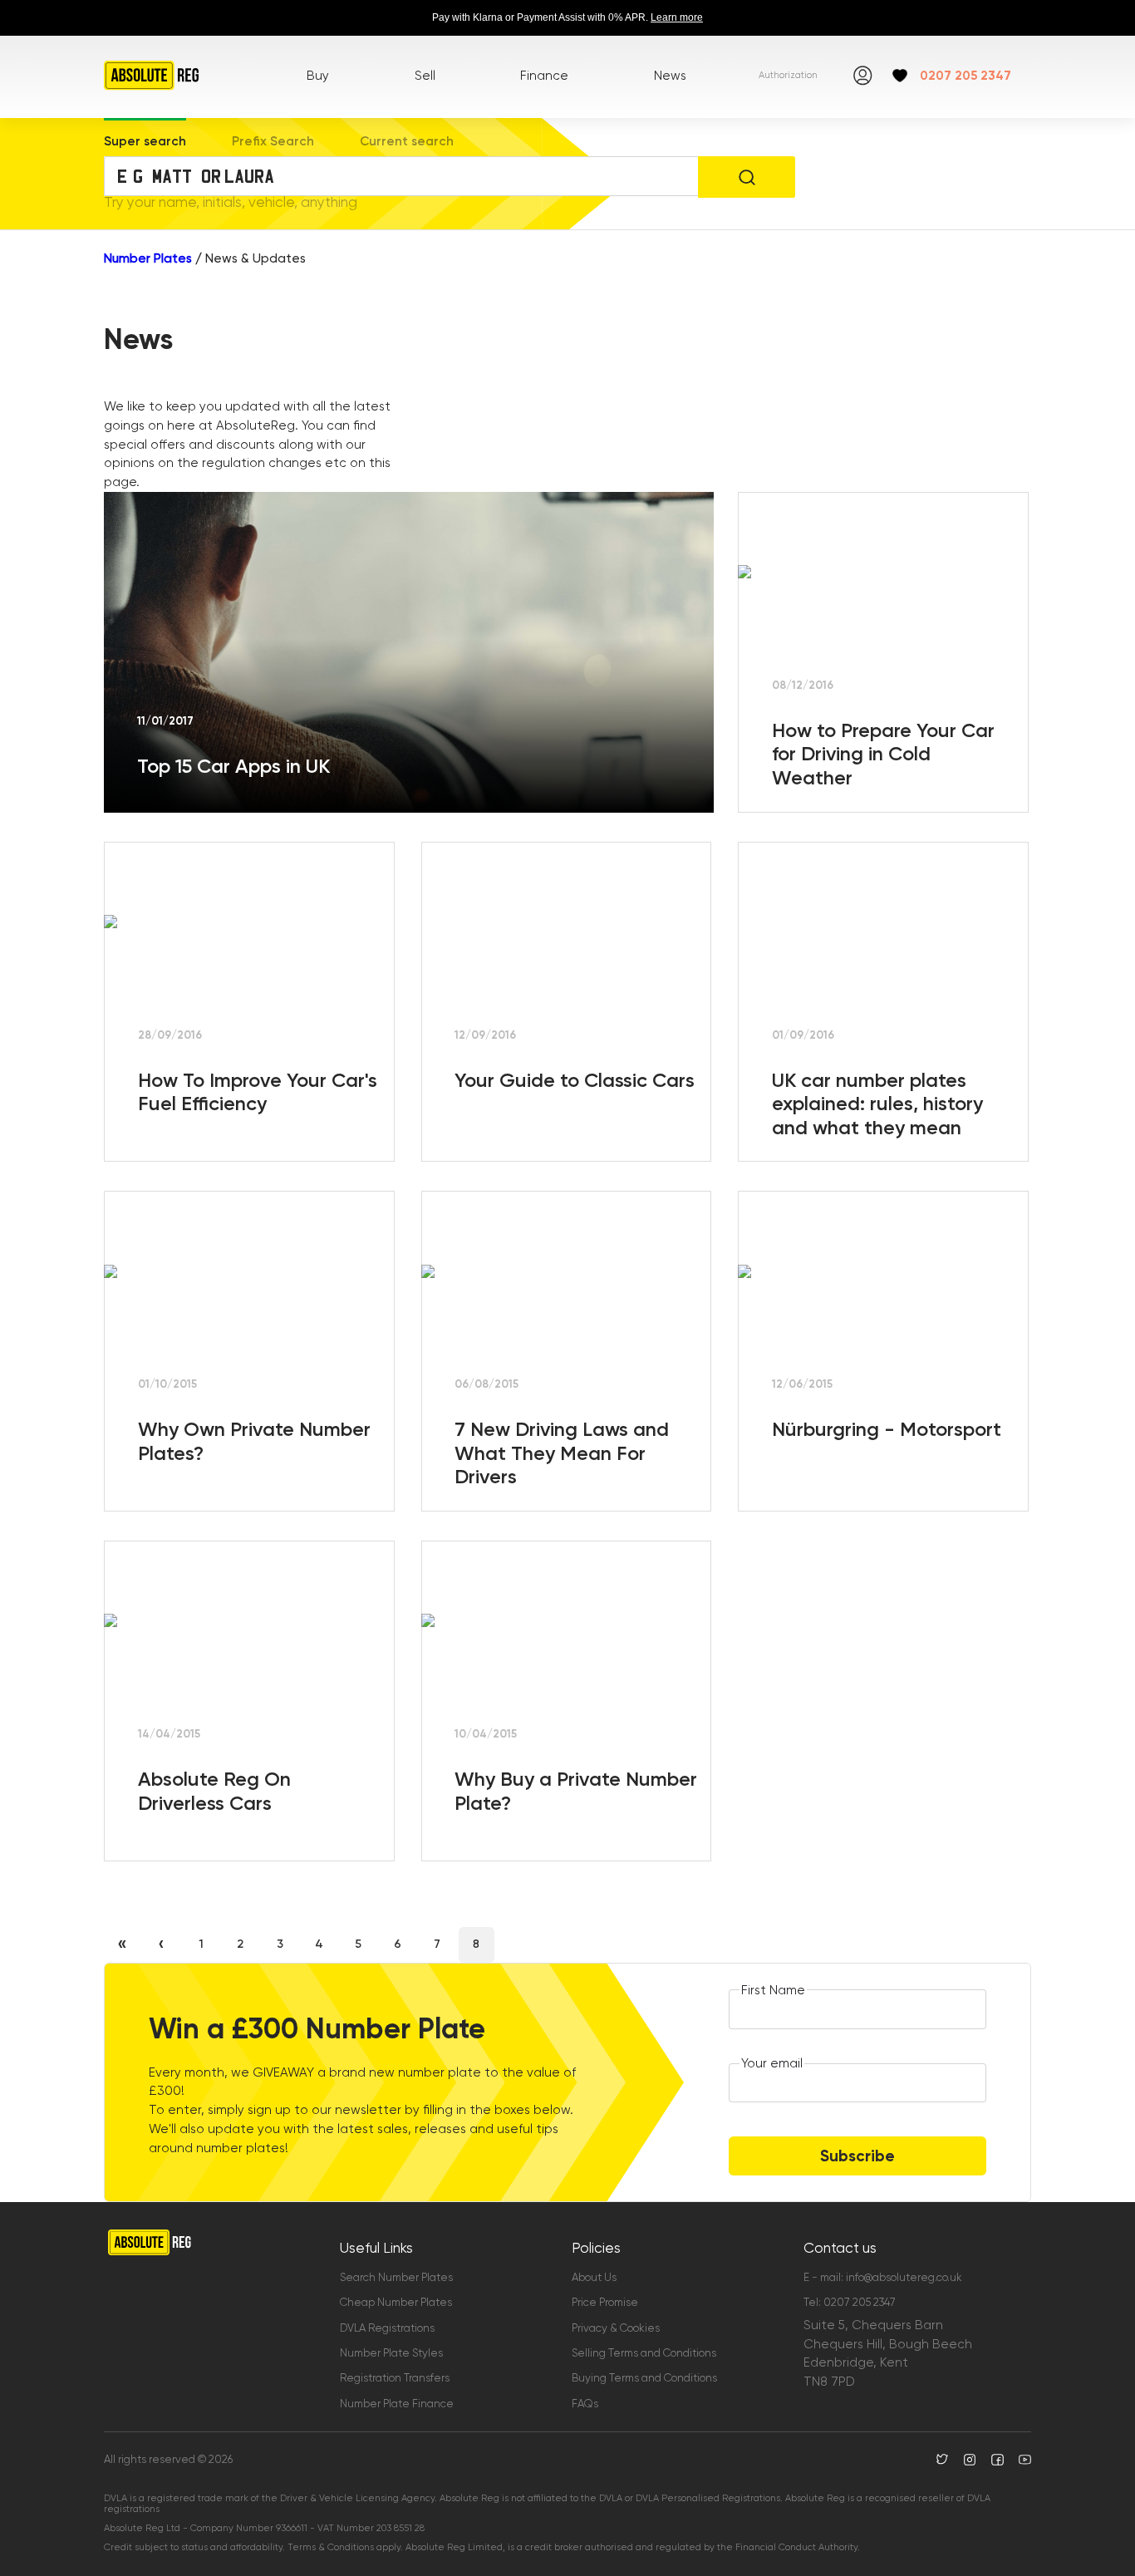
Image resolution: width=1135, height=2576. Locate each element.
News (670, 76)
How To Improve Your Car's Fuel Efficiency (258, 1092)
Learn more (677, 17)
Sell (425, 76)
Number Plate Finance (397, 2404)
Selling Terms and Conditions (644, 2353)
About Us (594, 2277)
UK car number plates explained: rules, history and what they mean (877, 1104)
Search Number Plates (396, 2277)
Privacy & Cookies (616, 2328)
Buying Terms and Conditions (644, 2378)
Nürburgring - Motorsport (887, 1429)
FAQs (585, 2404)
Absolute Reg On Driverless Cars (214, 1791)
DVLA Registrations (387, 2328)
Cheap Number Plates (396, 2302)
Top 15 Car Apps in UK (233, 766)
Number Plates (148, 258)
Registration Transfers (395, 2378)
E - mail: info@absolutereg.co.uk (883, 2277)
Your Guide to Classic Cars (575, 1080)
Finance (544, 76)
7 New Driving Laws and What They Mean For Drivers (562, 1453)
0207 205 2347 (965, 76)
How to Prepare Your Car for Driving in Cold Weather (883, 754)
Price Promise (605, 2302)
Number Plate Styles (391, 2353)
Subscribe (857, 2156)
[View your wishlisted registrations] (900, 76)
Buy (318, 76)
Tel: (850, 2302)
